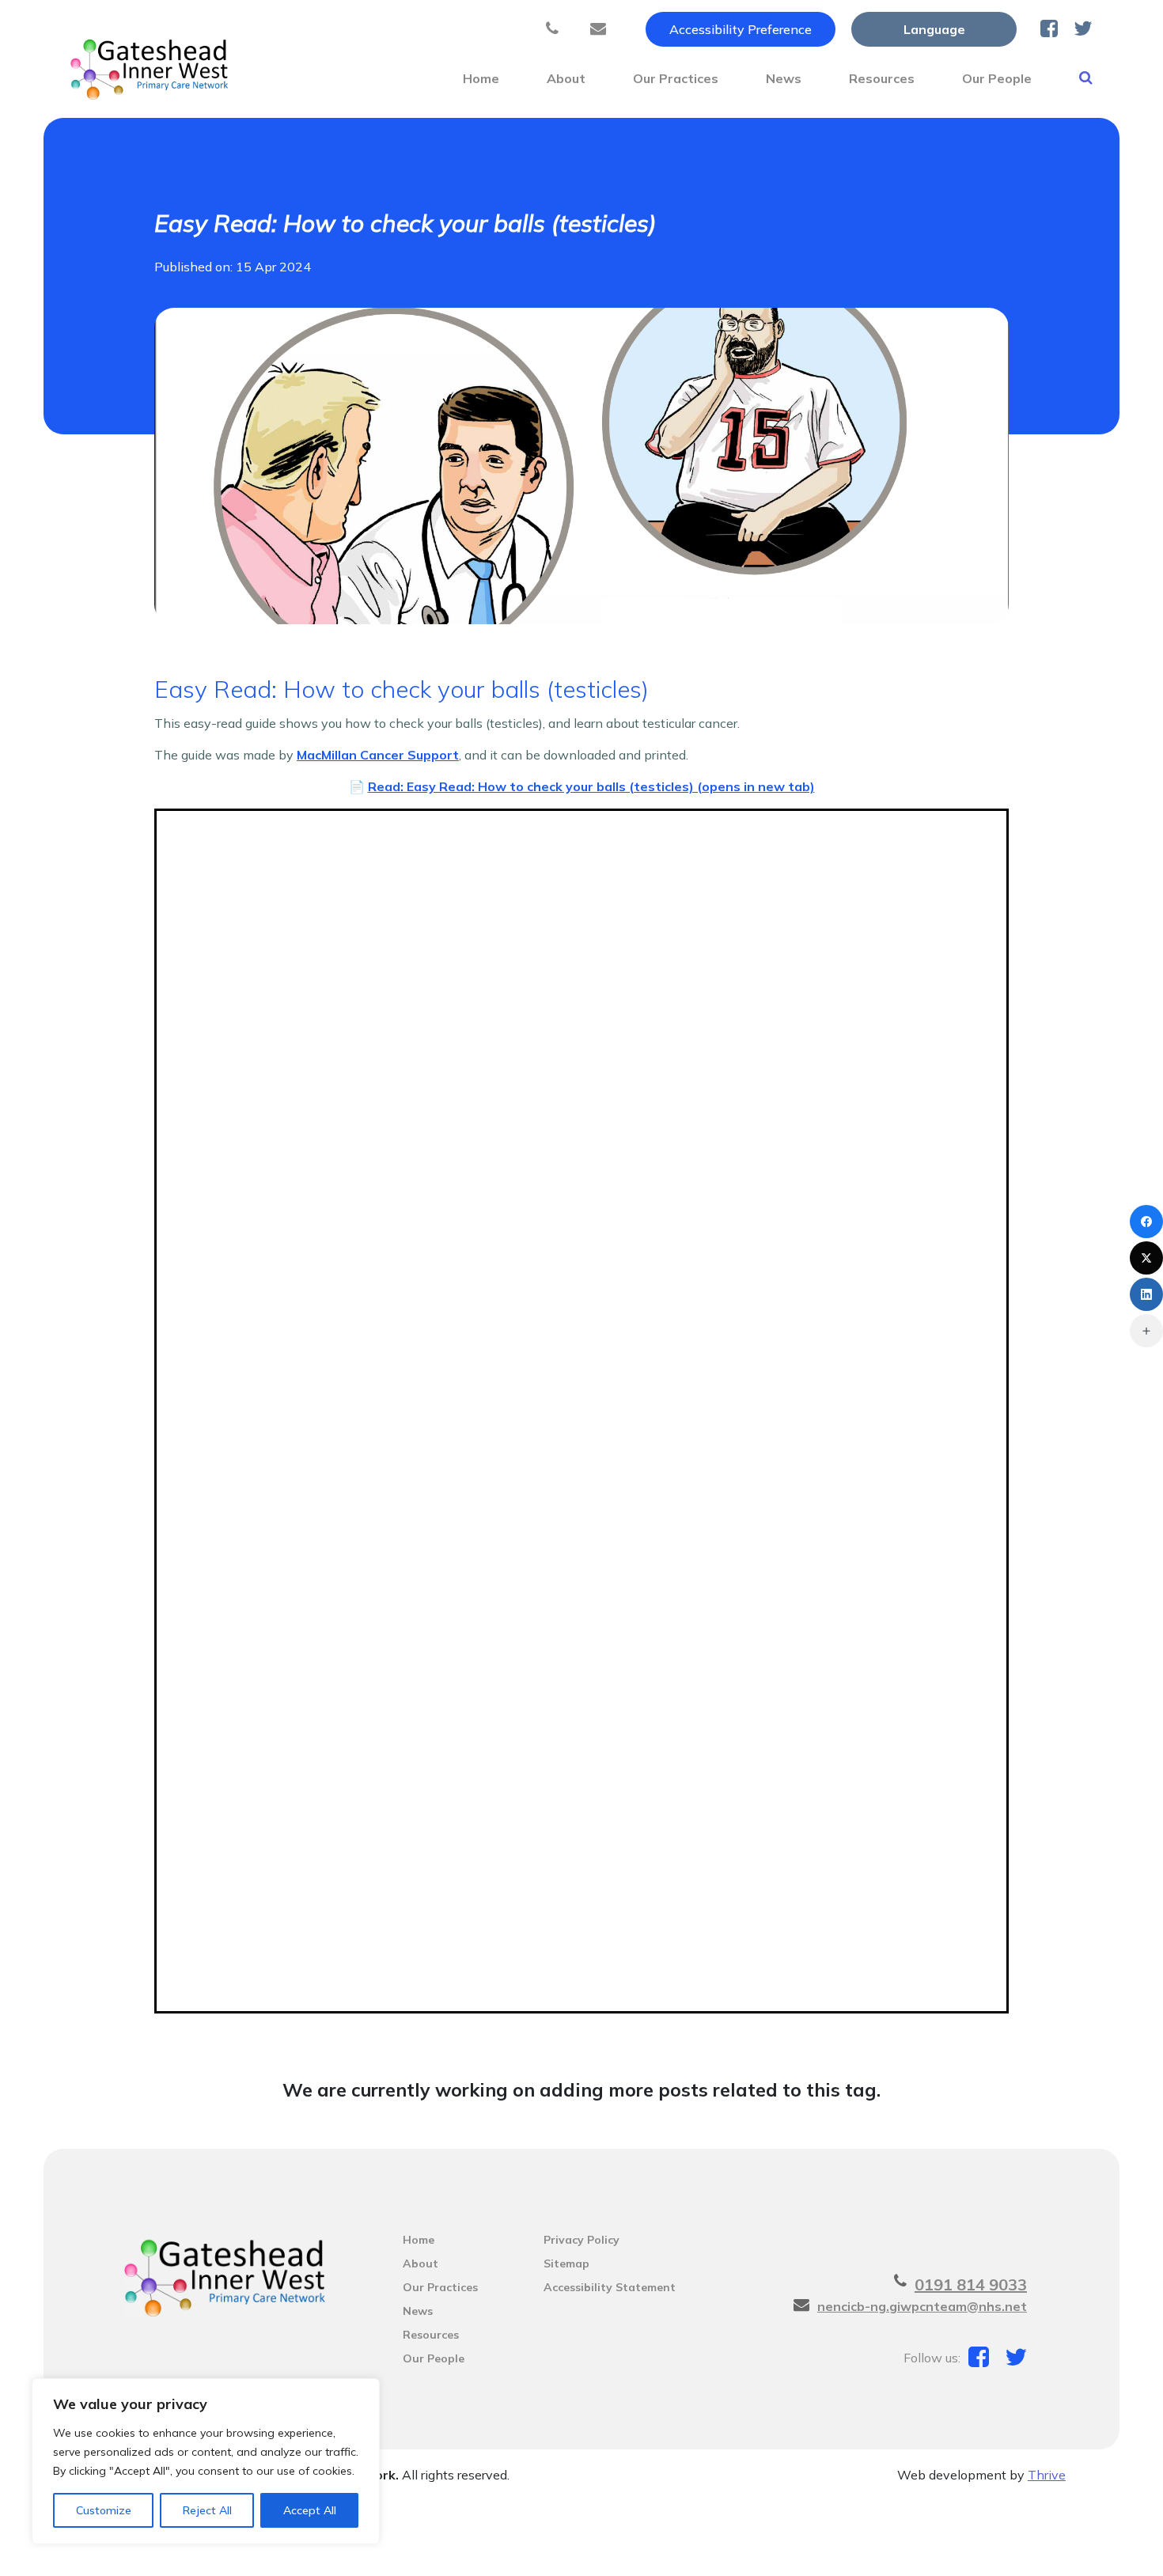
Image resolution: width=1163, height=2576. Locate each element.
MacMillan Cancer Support (378, 755)
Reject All (207, 2510)
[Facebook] (1146, 1222)
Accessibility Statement (610, 2287)
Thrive (1047, 2475)
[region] (206, 2461)
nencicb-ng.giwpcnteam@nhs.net (922, 2306)
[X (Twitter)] (1146, 1258)
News (784, 78)
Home (481, 78)
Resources (882, 78)
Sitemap (566, 2263)
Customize (104, 2510)
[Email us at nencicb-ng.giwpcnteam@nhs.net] (602, 29)
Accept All (310, 2510)
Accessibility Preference (741, 29)
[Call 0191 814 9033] (556, 29)
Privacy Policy (581, 2240)
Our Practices (676, 78)
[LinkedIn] (1146, 1294)
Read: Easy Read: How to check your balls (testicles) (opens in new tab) (591, 786)
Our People (997, 78)
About (566, 78)
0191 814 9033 (971, 2284)
